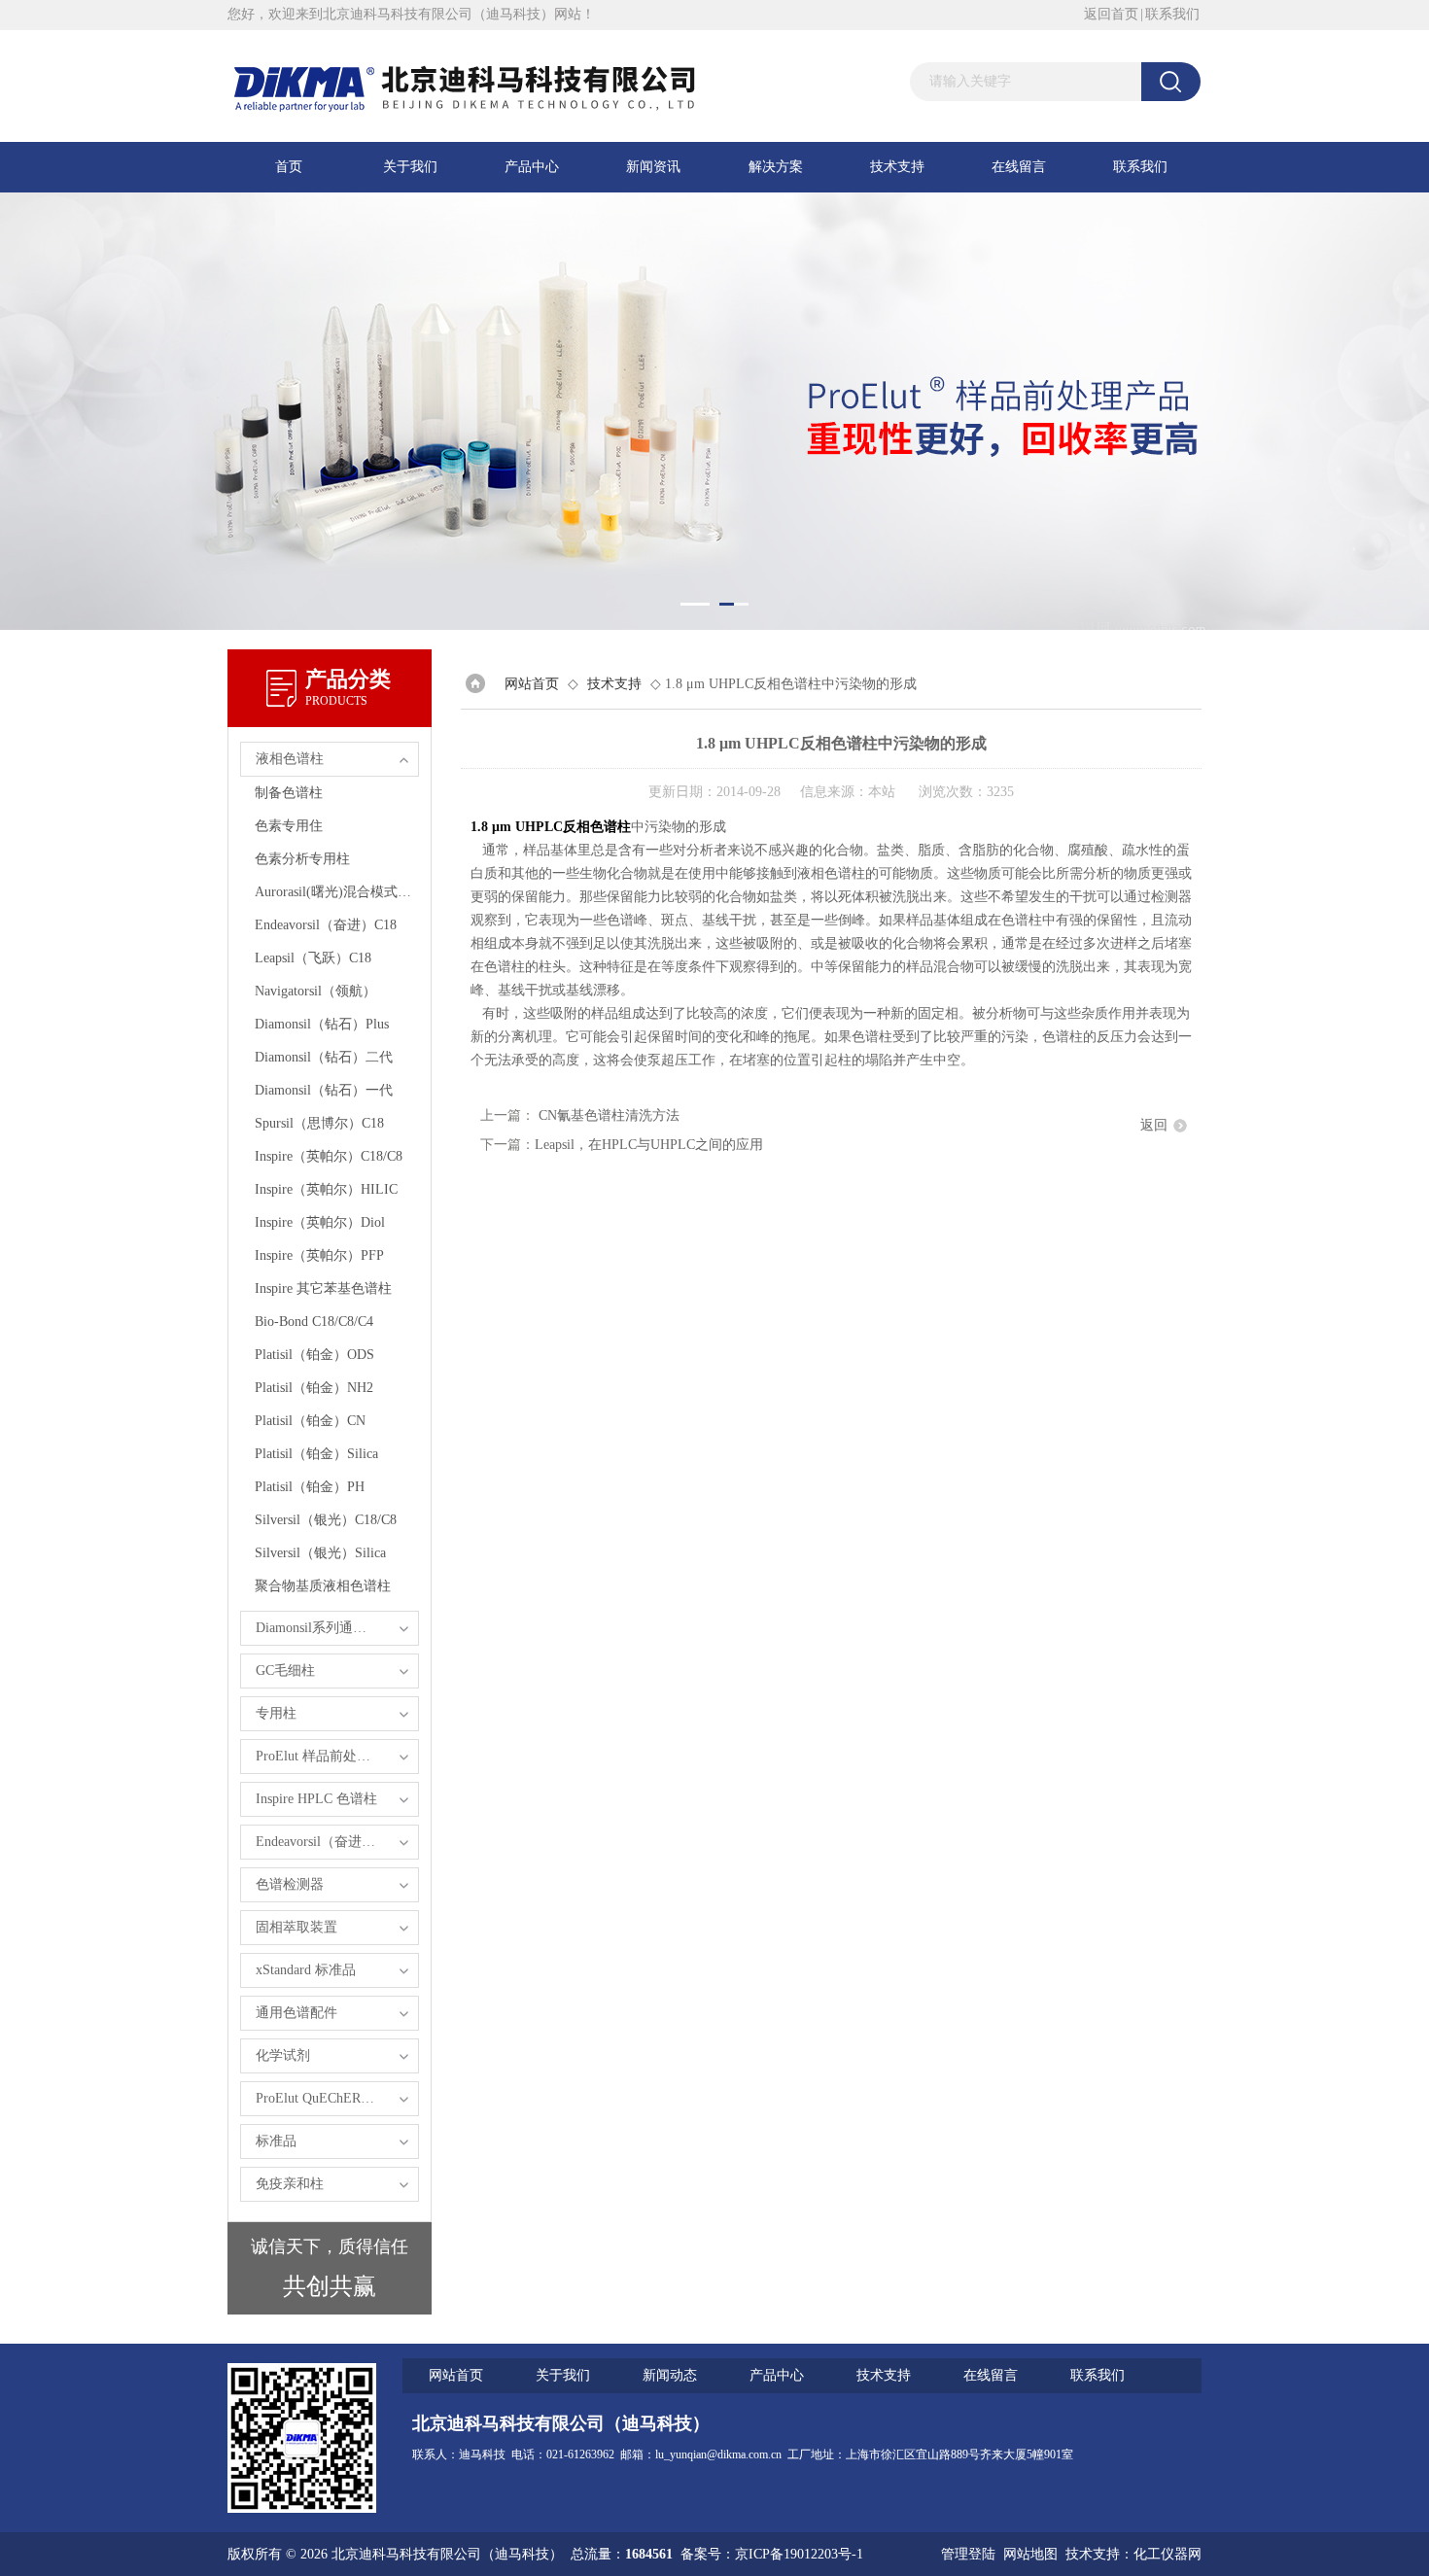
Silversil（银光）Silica (320, 1553)
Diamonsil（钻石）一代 (324, 1090)
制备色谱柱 (289, 793)
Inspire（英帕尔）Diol (320, 1222)
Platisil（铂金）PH (310, 1487)
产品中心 (532, 167)
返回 (1154, 1125)
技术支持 (897, 167)
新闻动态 (670, 2375)
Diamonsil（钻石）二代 (324, 1057)
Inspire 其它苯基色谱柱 (323, 1288)
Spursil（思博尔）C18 (319, 1123)
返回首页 (1111, 14)
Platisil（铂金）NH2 (314, 1388)
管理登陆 (968, 2554)
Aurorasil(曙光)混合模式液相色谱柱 (336, 892)
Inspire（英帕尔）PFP (319, 1255)
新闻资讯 (653, 167)
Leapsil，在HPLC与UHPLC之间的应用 (649, 1145)
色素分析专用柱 (302, 859)
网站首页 (532, 684)
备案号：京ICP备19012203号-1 (772, 2554)
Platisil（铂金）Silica (316, 1454)
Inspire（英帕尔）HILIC (326, 1189)
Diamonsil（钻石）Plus (322, 1024)
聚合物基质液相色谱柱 (323, 1586)
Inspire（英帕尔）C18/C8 (329, 1156)
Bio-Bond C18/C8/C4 (314, 1322)
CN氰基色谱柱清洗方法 (609, 1115)
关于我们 (410, 167)
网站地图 (1030, 2554)
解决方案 (776, 167)
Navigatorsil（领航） (315, 991)
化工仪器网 (1168, 2554)
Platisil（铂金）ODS (314, 1355)
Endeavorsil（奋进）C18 (326, 925)
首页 (289, 167)
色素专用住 (289, 826)
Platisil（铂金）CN (310, 1421)
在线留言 (1019, 167)
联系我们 (1172, 14)
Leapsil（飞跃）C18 (313, 958)
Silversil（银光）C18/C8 (326, 1520)
